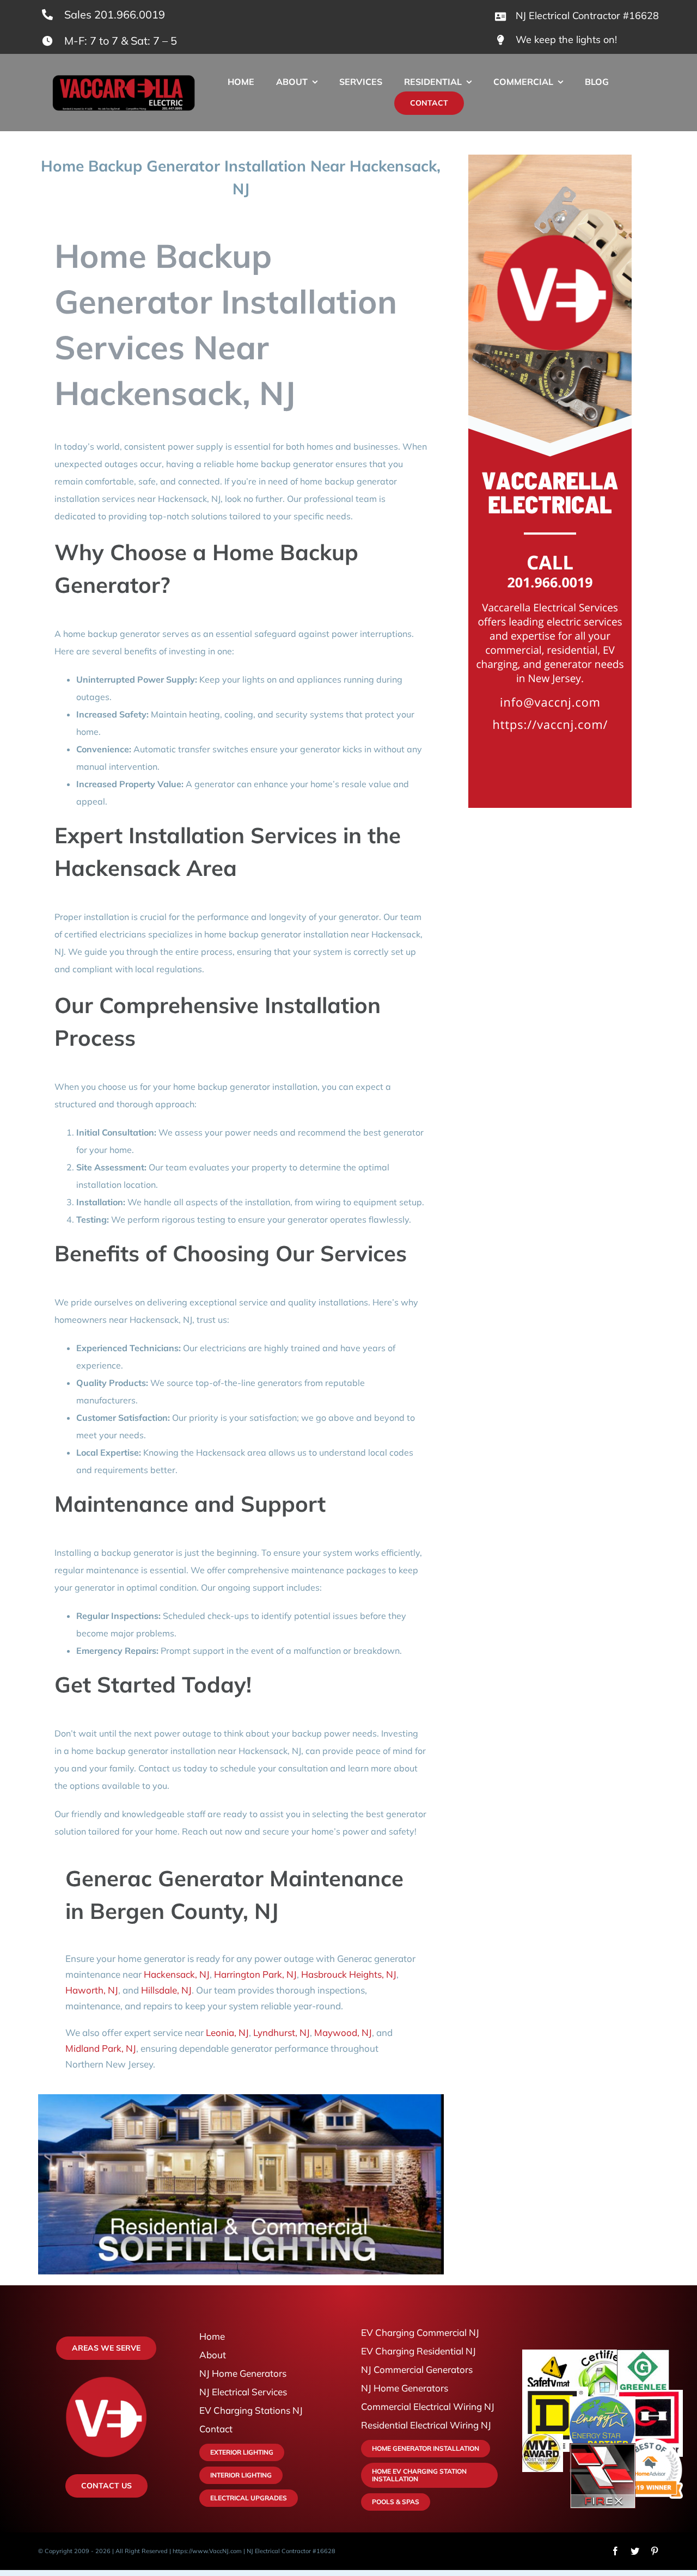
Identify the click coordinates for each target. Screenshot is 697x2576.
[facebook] (615, 2551)
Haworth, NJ (92, 1990)
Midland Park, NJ (101, 2048)
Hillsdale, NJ (166, 1990)
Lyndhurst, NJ (282, 2032)
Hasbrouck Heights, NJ (349, 1974)
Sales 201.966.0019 (115, 14)
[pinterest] (655, 2551)
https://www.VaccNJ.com (207, 2551)
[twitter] (635, 2551)
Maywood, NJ (343, 2032)
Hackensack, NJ (177, 1974)
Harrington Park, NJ (255, 1974)
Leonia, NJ (227, 2032)
